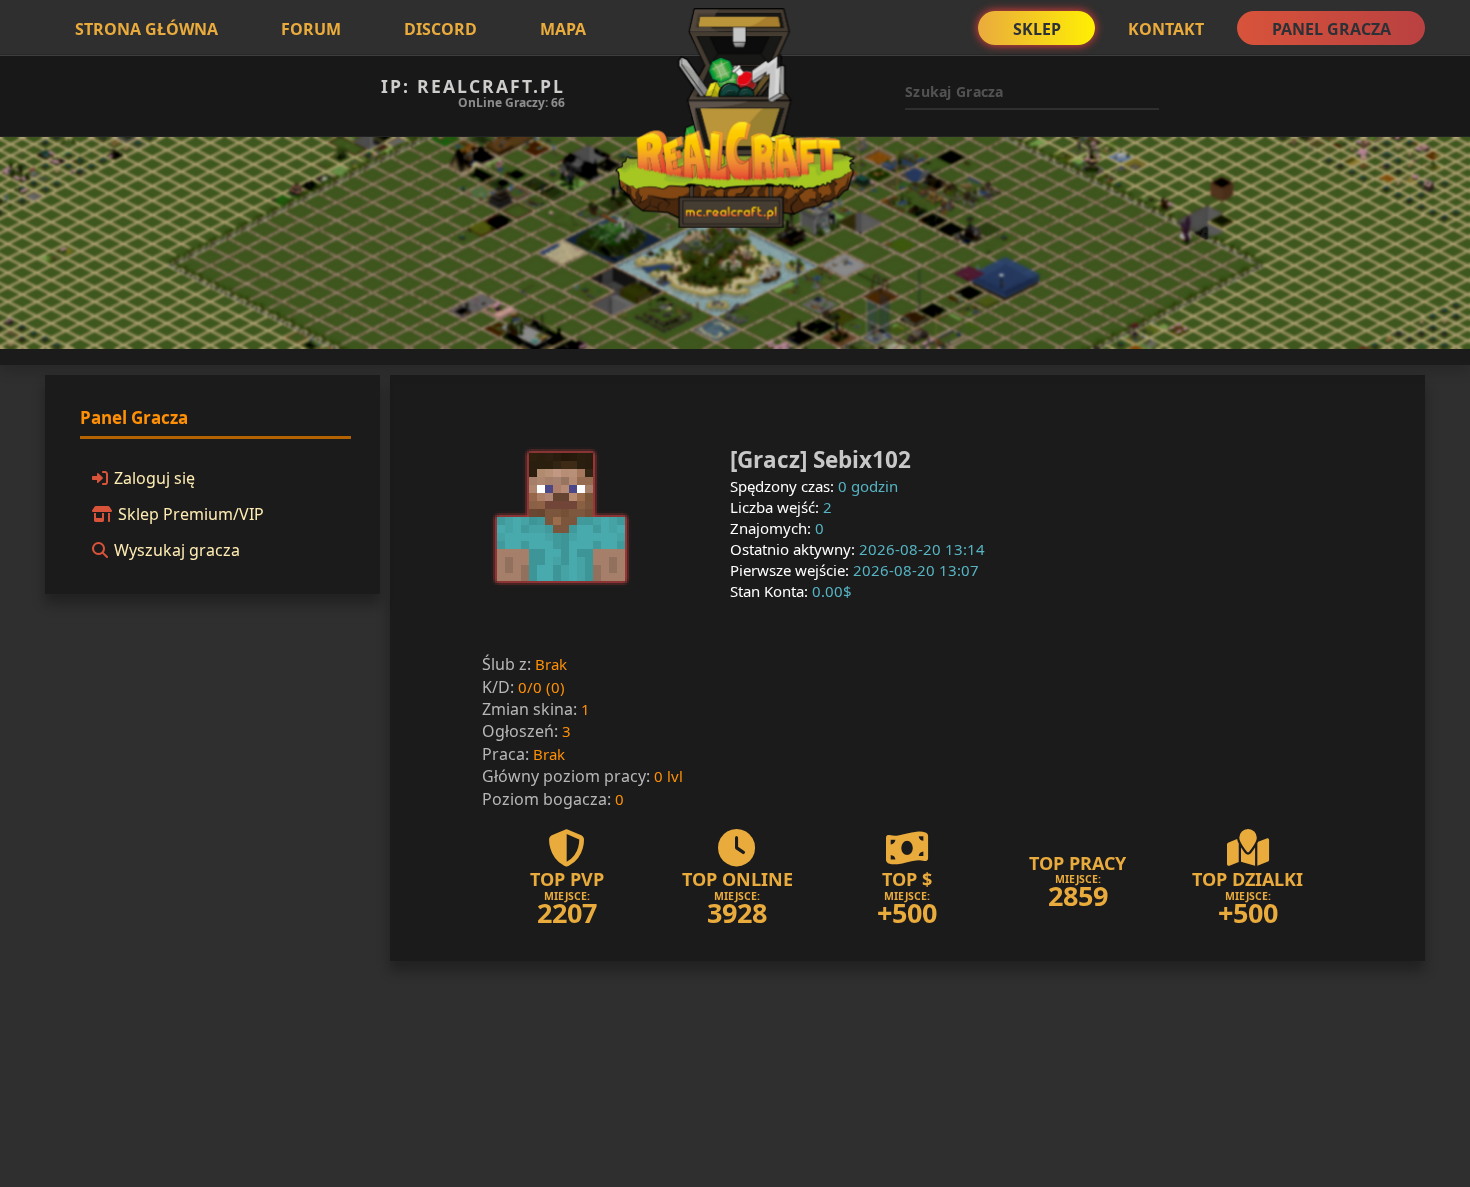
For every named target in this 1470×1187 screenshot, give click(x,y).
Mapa (563, 29)
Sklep (1037, 29)
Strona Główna (146, 29)
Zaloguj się (154, 478)
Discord (440, 29)
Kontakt (1166, 29)
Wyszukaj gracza (177, 550)
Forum (311, 29)
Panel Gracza (1331, 29)
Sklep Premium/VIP (191, 514)
